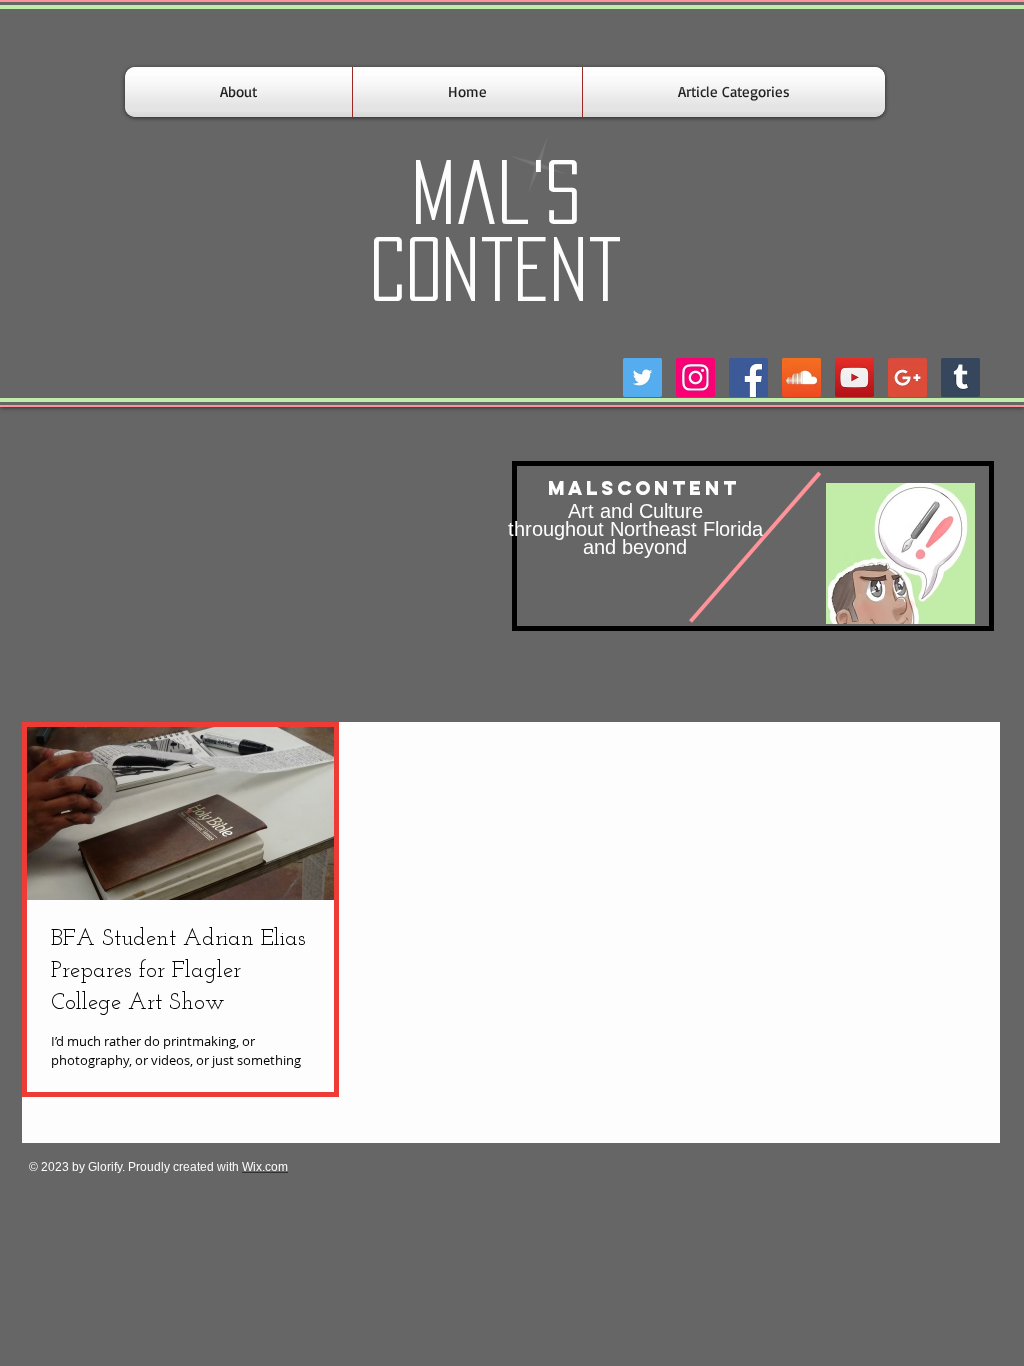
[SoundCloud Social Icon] (801, 377)
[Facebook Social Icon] (748, 377)
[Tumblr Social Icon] (960, 377)
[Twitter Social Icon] (642, 377)
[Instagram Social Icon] (695, 377)
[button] (734, 92)
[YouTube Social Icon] (854, 377)
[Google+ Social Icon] (907, 377)
